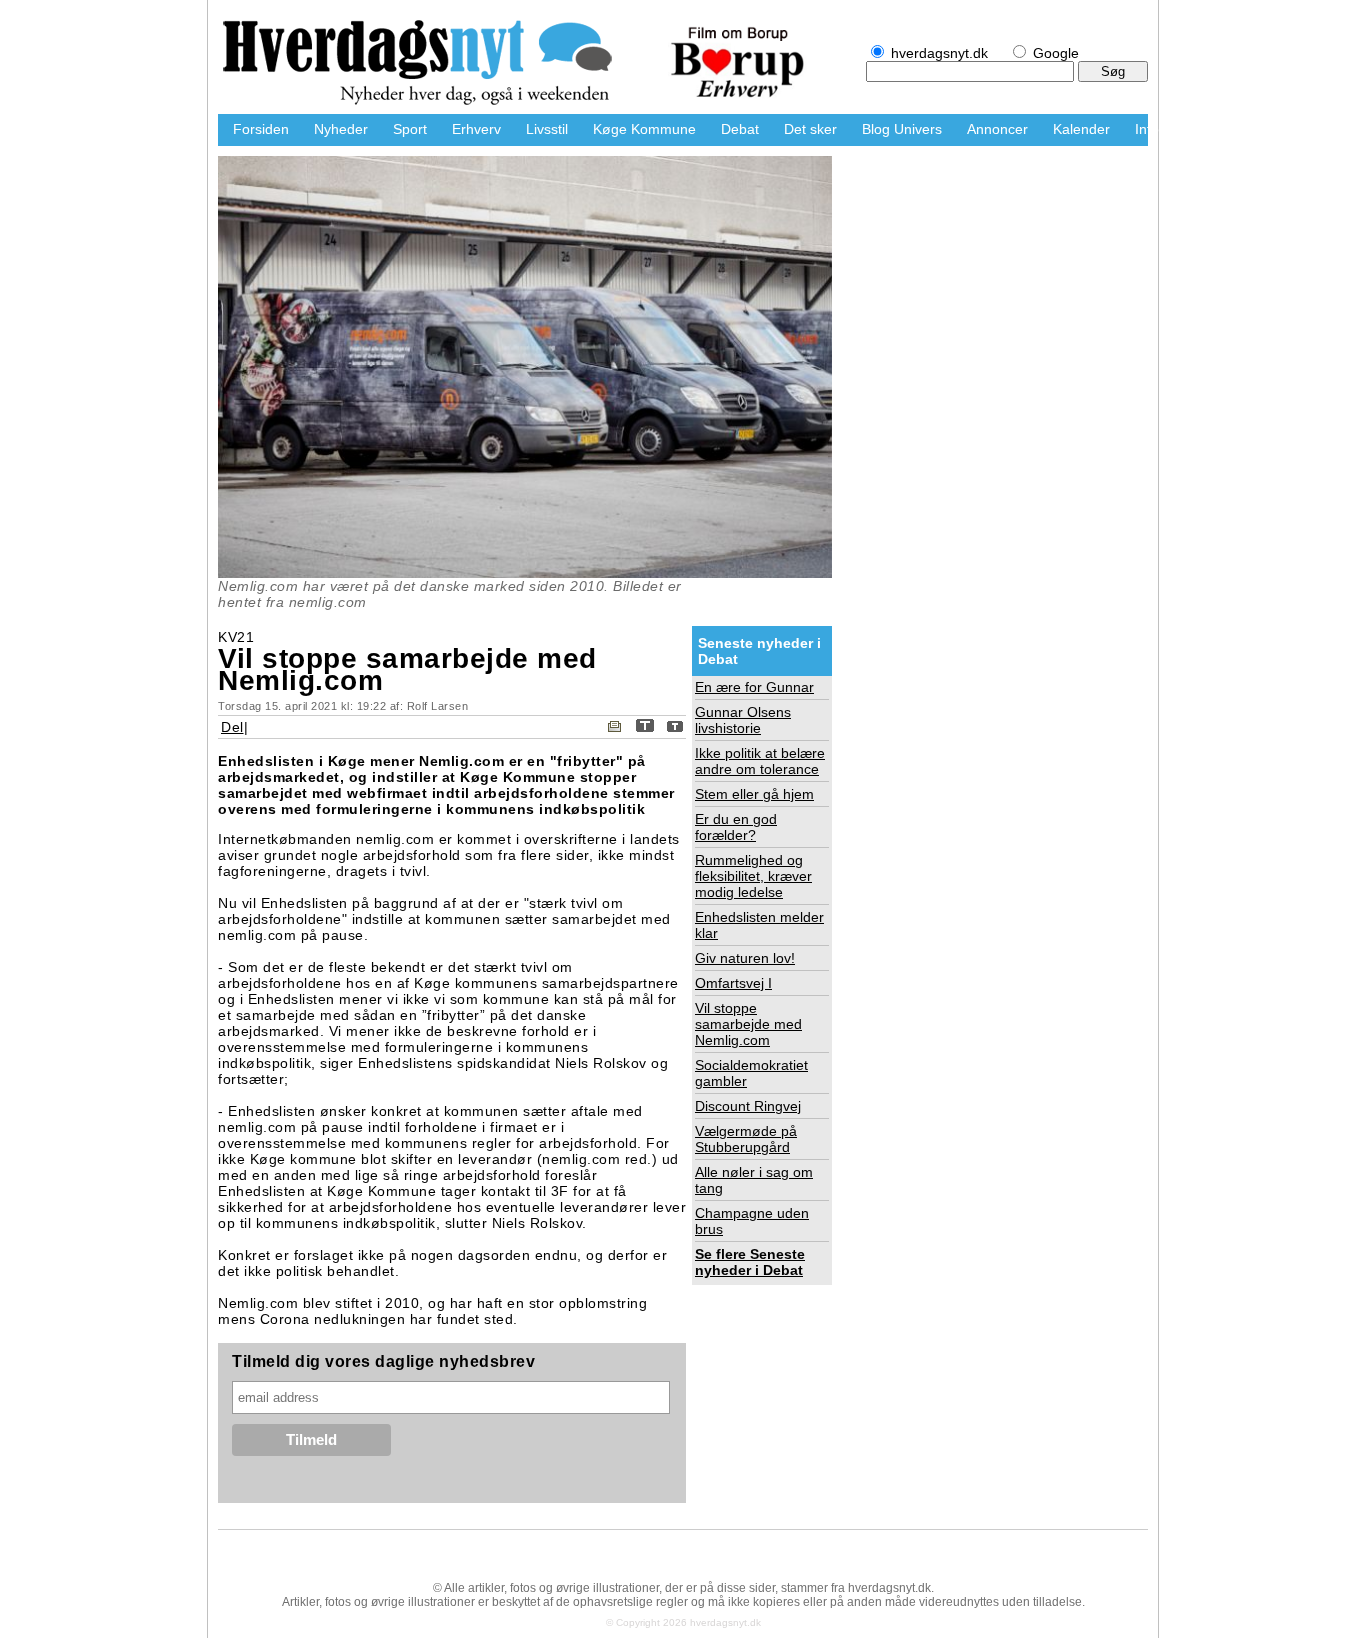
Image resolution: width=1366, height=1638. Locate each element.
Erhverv (476, 129)
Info (1147, 129)
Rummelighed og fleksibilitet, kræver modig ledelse (753, 876)
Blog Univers (902, 129)
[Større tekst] (645, 727)
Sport (410, 129)
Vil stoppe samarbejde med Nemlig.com (748, 1024)
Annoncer (997, 129)
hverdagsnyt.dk (428, 65)
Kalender (1081, 129)
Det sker (810, 129)
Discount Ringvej (748, 1106)
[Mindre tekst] (675, 727)
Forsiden (261, 129)
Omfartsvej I (733, 983)
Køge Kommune (644, 129)
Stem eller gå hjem (754, 794)
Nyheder (341, 129)
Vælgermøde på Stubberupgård (746, 1139)
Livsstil (547, 129)
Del (232, 727)
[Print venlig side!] (614, 727)
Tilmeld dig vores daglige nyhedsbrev (383, 1361)
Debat (740, 129)
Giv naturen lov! (745, 958)
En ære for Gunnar (754, 687)
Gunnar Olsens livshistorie (743, 720)
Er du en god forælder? (736, 827)
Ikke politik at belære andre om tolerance (760, 761)
